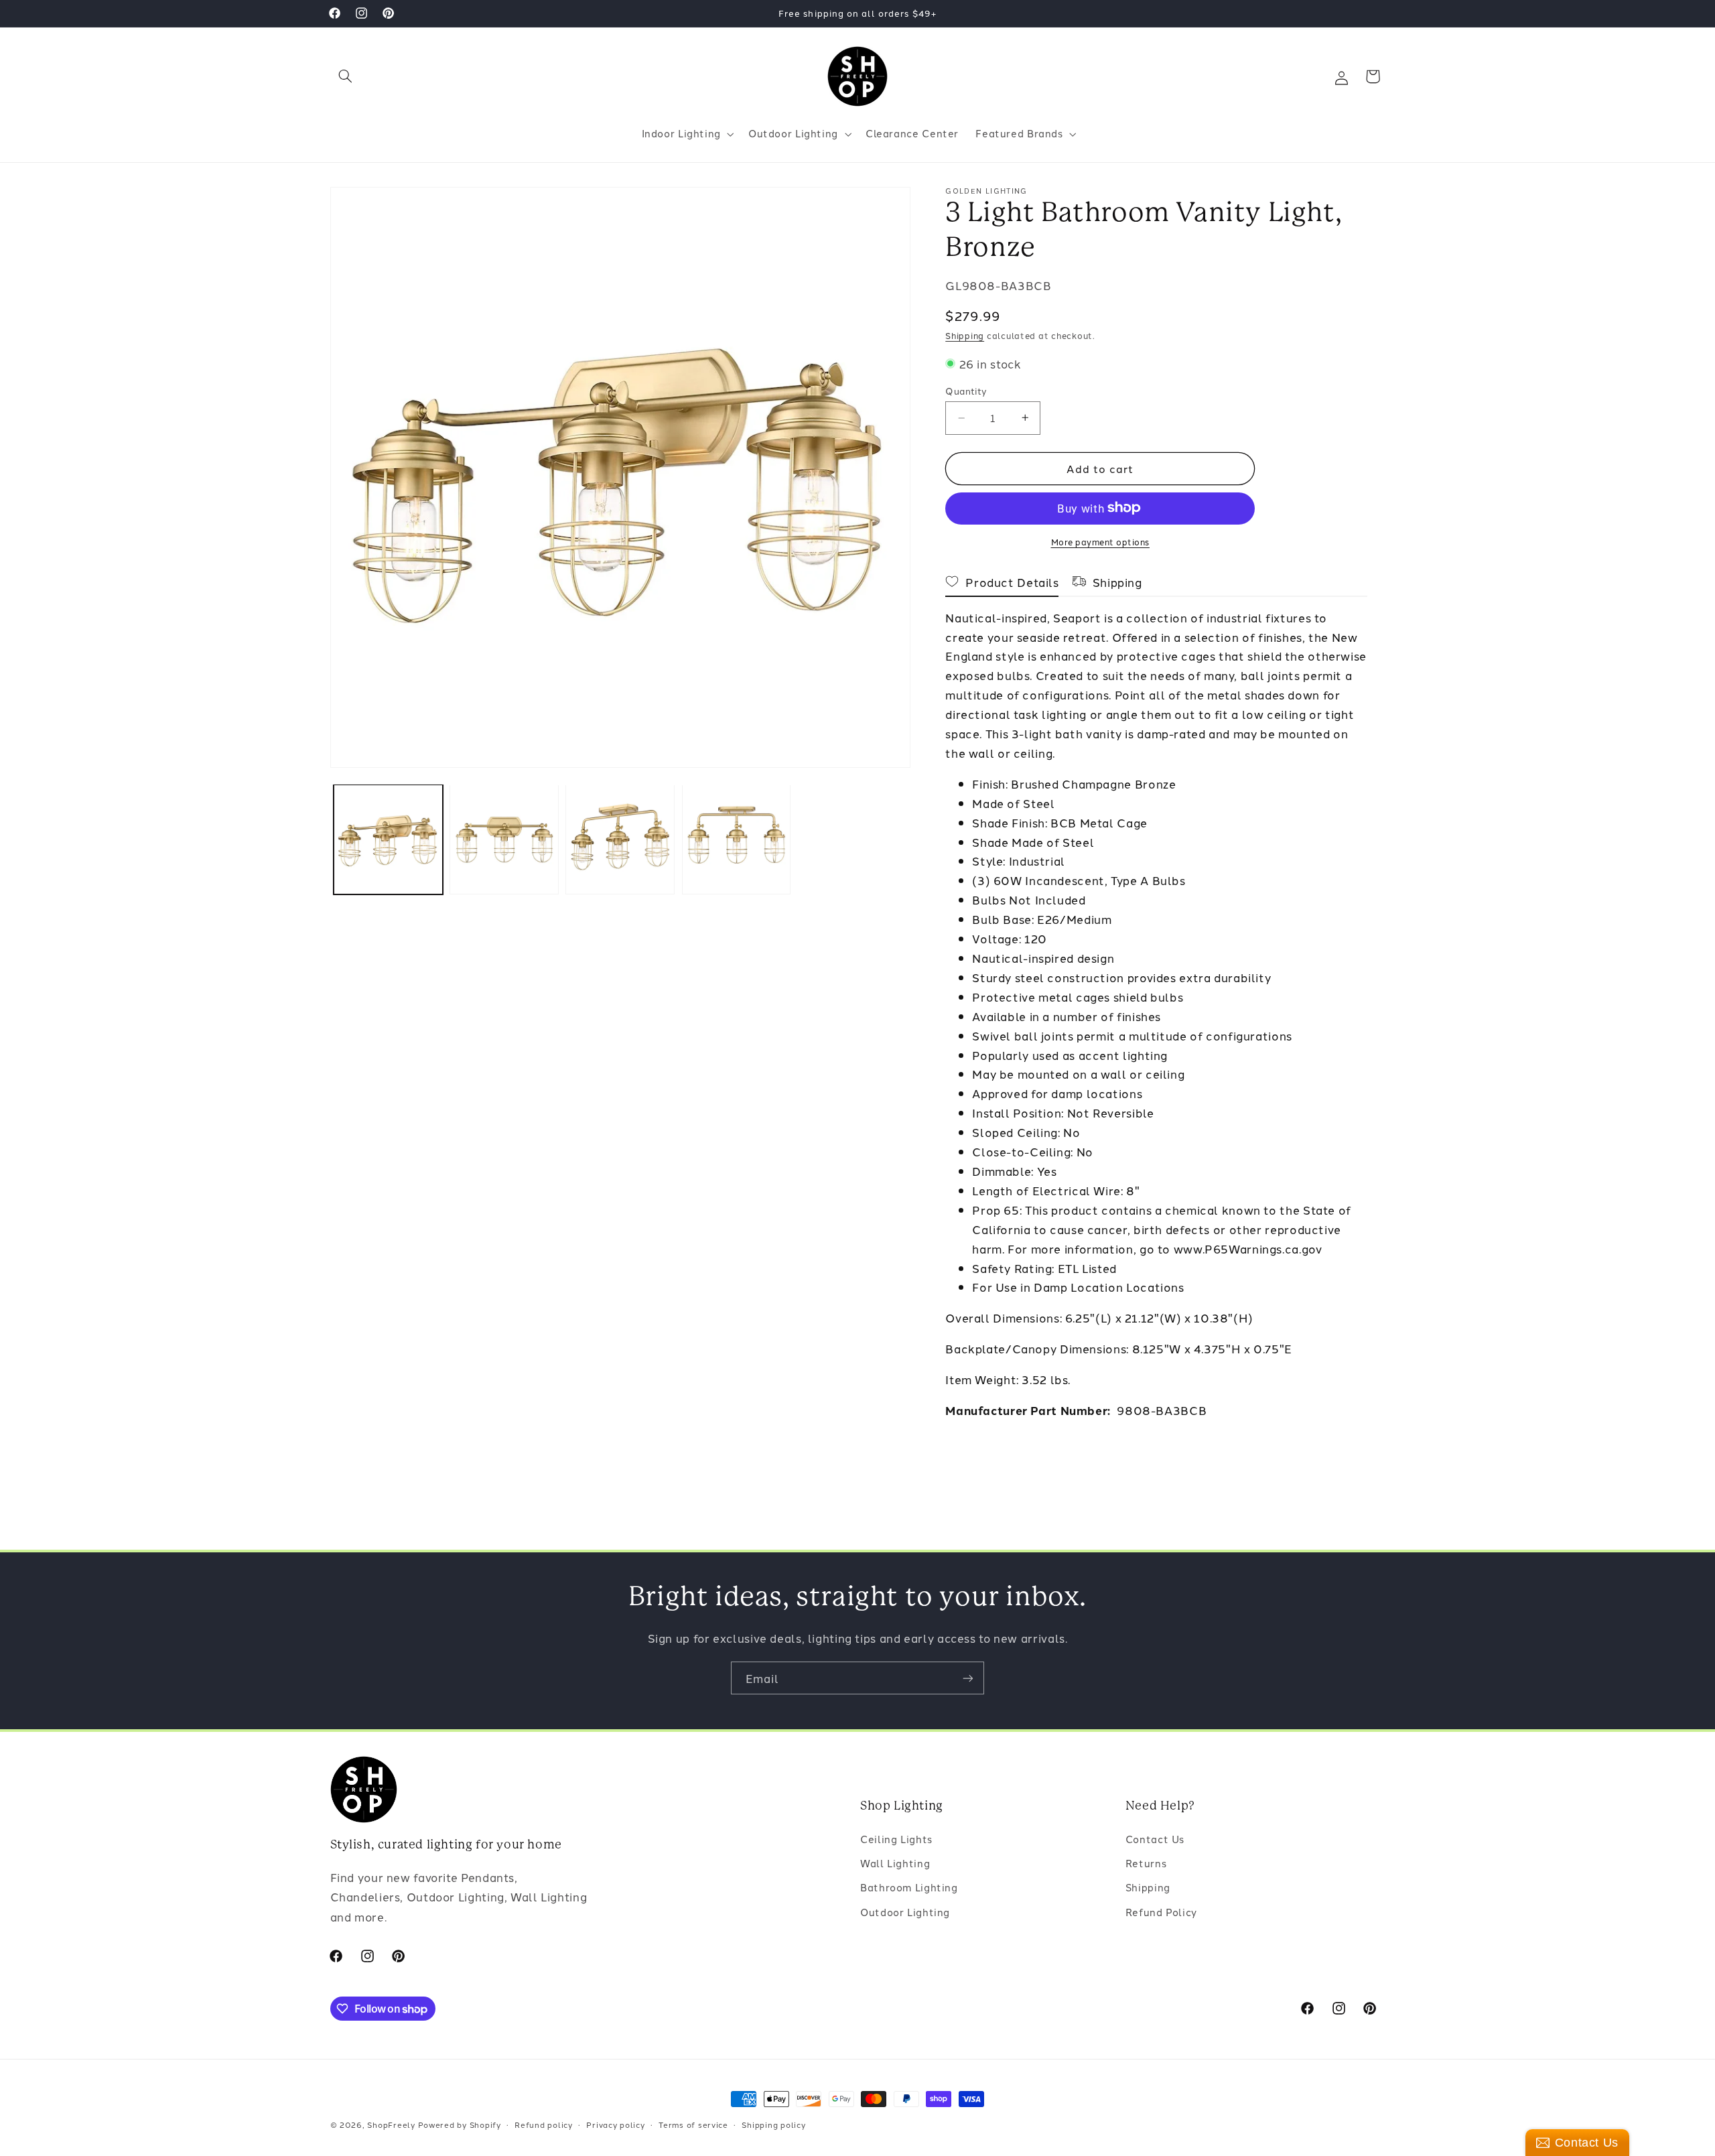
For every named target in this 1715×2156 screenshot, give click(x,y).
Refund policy (544, 2125)
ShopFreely (391, 2125)
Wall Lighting (895, 1863)
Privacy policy (615, 2125)
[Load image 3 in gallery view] (620, 839)
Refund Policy (1161, 1912)
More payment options (1101, 541)
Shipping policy (773, 2125)
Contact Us (1155, 1839)
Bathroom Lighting (909, 1888)
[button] (346, 76)
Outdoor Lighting (905, 1912)
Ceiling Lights (896, 1839)
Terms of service (693, 2125)
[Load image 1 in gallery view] (388, 839)
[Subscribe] (968, 1678)
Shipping (965, 335)
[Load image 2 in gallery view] (504, 839)
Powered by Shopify (460, 2125)
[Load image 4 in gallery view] (737, 839)
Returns (1146, 1863)
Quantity (966, 391)
